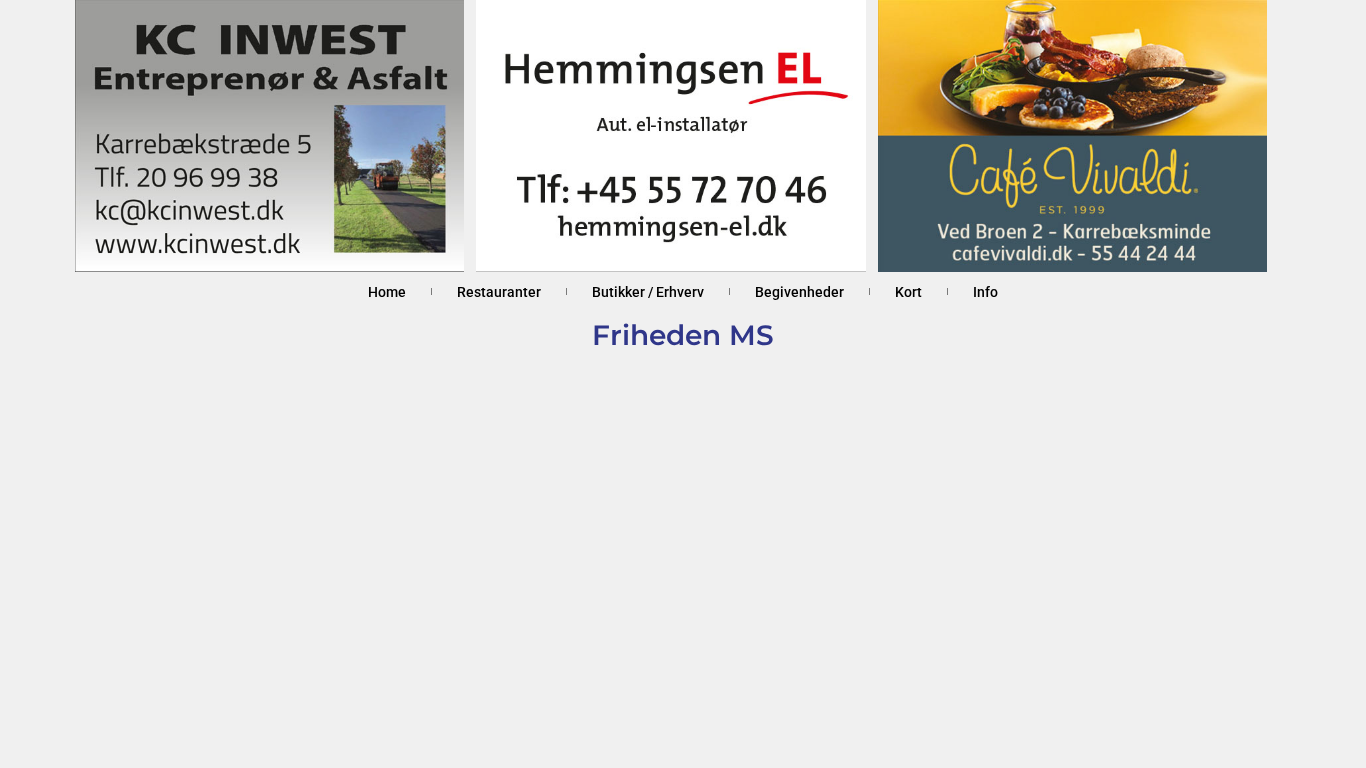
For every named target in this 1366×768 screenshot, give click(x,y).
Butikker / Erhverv (648, 292)
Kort (908, 292)
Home (387, 292)
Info (985, 292)
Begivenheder (799, 292)
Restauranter (499, 292)
